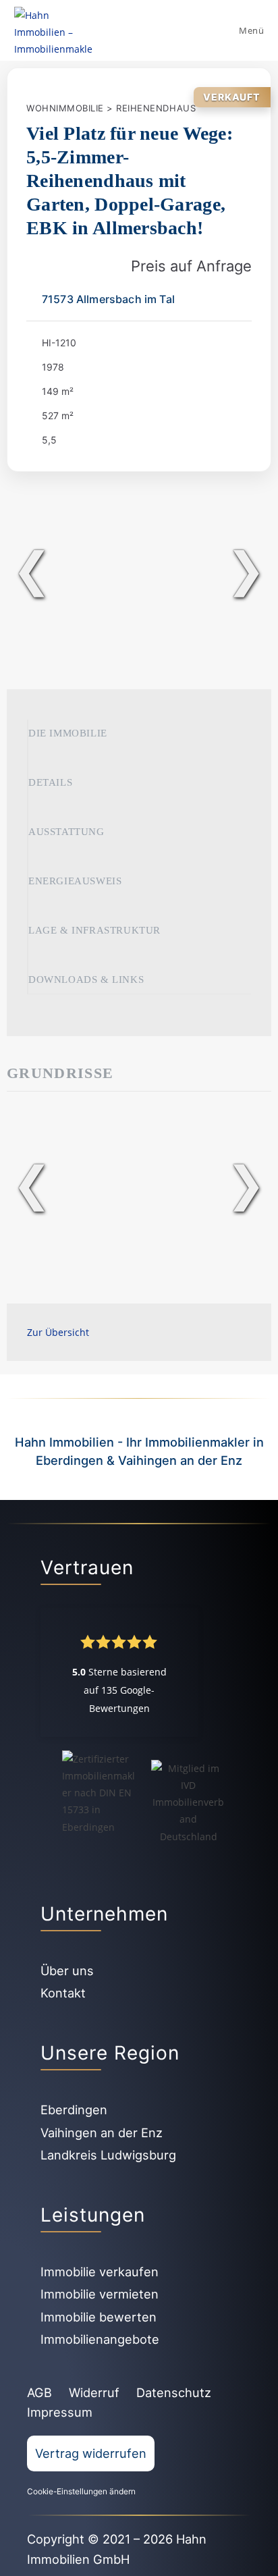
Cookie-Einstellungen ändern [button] (81, 2491)
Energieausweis (75, 881)
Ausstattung (66, 832)
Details (50, 782)
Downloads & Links (86, 980)
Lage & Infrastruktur (94, 930)
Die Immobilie (68, 733)
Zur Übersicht (58, 1332)
